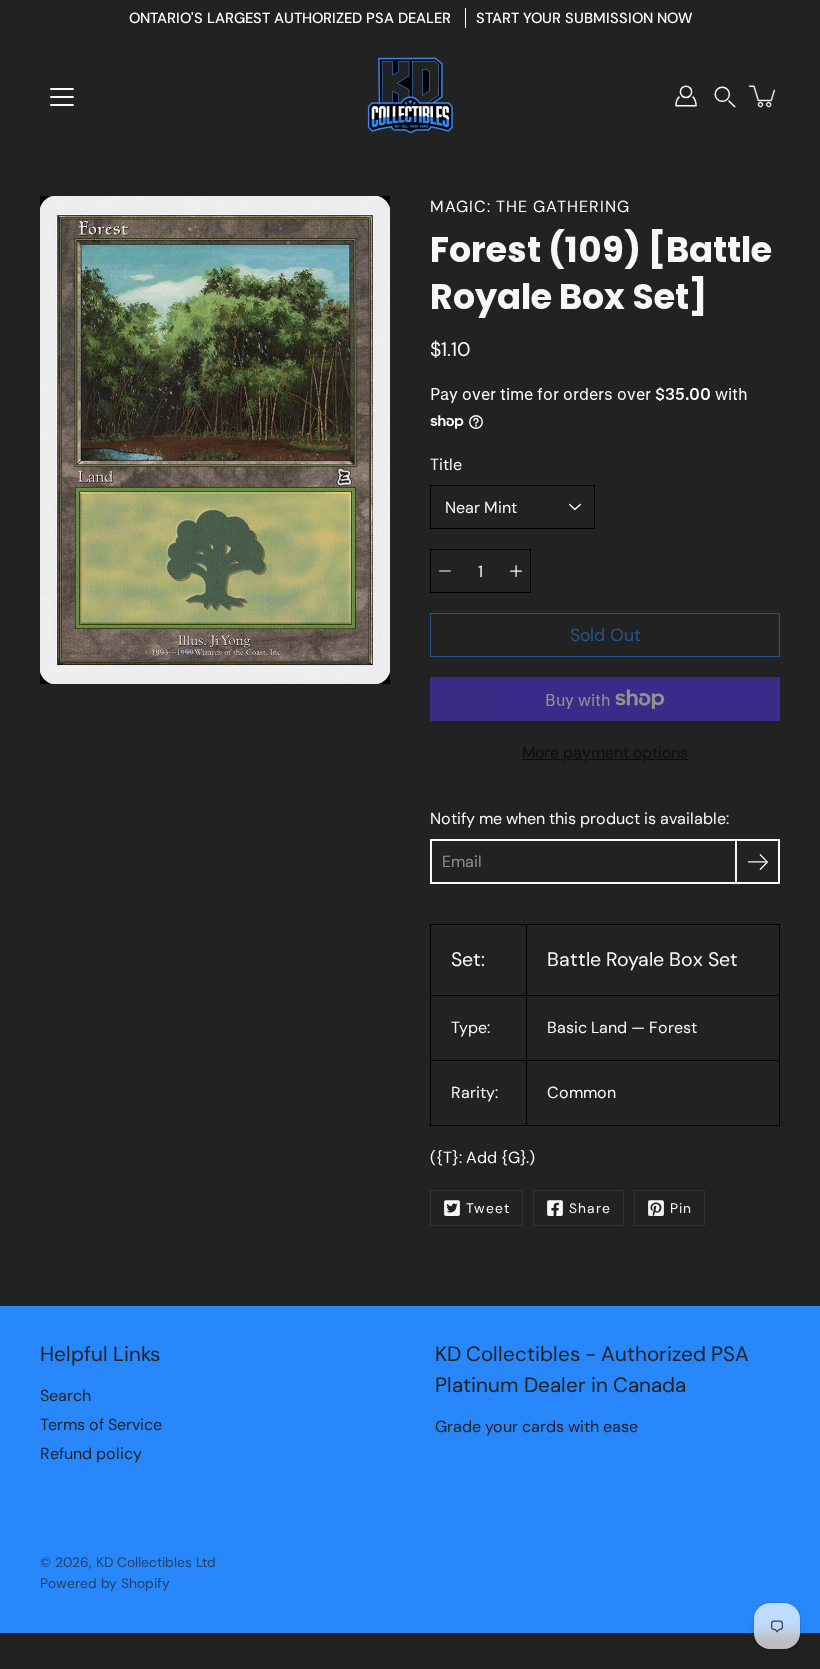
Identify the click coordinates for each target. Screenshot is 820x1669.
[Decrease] (445, 571)
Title (446, 464)
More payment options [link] (605, 752)
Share (590, 1208)
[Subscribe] (757, 861)
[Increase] (516, 571)
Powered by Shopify (105, 1583)
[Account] (686, 96)
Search (65, 1395)
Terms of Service (101, 1424)
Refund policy (91, 1453)
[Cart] (764, 96)
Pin (681, 1208)
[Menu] (62, 97)
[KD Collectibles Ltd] (410, 96)
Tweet (488, 1208)
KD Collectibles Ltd (156, 1562)
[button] (725, 96)
